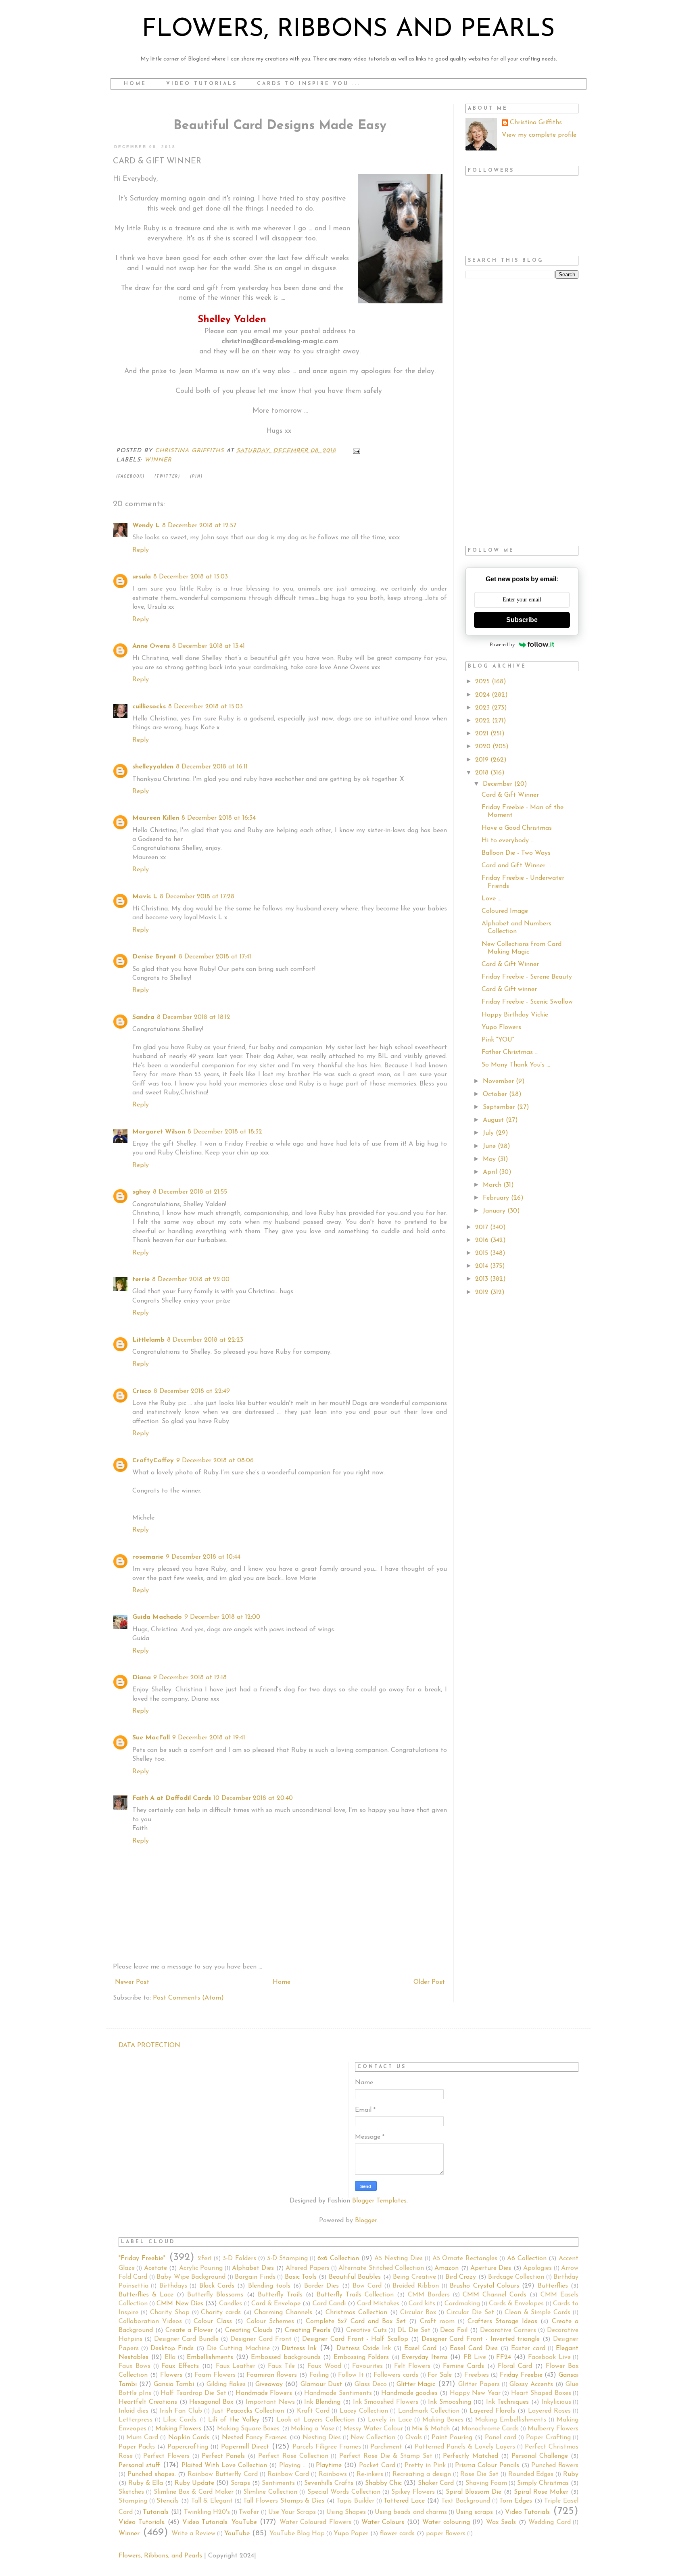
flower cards (397, 2534)
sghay (141, 1192)
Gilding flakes (226, 2384)
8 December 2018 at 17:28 (197, 897)
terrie (141, 1280)
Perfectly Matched (470, 2456)
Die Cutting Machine (238, 2348)
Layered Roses (549, 2411)
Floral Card (515, 2366)
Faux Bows (135, 2366)
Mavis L (145, 897)
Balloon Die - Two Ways (516, 853)
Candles (231, 2304)
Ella (170, 2357)
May (490, 1159)
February (497, 1198)
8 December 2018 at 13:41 (209, 646)
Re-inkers (370, 2474)
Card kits (422, 2304)
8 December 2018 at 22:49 (192, 1391)
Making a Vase (312, 2429)
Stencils (168, 2501)
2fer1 (205, 2259)
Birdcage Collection (516, 2277)
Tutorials (156, 2512)
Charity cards (221, 2313)
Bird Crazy (461, 2277)
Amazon (447, 2268)
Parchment (386, 2447)
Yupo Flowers (501, 1027)
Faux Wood (324, 2366)
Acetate (155, 2268)
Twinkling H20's (207, 2512)
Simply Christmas (543, 2483)
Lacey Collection (364, 2411)
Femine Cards (463, 2366)
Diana (142, 1678)
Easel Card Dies (474, 2348)
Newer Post (132, 1982)
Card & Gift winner (509, 989)
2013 (483, 1279)
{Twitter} (167, 476)
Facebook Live (549, 2357)
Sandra (143, 1017)
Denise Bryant (154, 957)
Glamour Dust (321, 2384)
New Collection (373, 2438)
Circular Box (418, 2313)
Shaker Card (436, 2483)
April (491, 1172)
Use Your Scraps (292, 2512)
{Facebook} (130, 476)
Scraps (240, 2483)
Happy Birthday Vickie (515, 1015)
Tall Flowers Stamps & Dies (284, 2501)
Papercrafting (188, 2447)
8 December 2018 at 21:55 (190, 1192)
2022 (484, 721)
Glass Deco (371, 2384)
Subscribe (522, 620)
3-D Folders (239, 2259)
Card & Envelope (276, 2304)
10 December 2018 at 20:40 (253, 1798)
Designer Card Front (261, 2339)
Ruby (571, 2474)
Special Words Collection (344, 2492)
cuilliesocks (149, 707)
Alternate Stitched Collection (381, 2268)
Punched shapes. (152, 2474)
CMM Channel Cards (495, 2295)
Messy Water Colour (373, 2429)
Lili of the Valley (234, 2420)
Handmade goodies (409, 2393)
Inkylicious (556, 2402)
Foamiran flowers (272, 2375)
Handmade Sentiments (338, 2393)
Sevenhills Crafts (329, 2483)
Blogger (366, 2221)
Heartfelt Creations (148, 2402)
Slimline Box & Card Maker (194, 2492)
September (500, 1107)
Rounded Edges (531, 2474)
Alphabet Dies (253, 2268)
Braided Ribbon (416, 2286)
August (494, 1120)
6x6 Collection (338, 2259)
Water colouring (446, 2522)
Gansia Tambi (174, 2384)
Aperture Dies (491, 2268)
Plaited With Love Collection (224, 2465)
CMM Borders (429, 2295)
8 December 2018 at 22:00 (191, 1280)
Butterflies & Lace (146, 2295)
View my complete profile (539, 135)
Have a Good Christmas (517, 828)
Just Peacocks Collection (248, 2411)
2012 (483, 1292)
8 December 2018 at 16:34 (219, 818)
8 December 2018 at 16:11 (212, 767)
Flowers (171, 2375)
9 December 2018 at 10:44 (203, 1557)
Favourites (367, 2366)
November (499, 1081)
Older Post (429, 1982)
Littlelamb (148, 1340)
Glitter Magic (416, 2384)
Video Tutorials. (142, 2522)
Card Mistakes (378, 2304)
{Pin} (196, 476)
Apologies (537, 2268)
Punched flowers (555, 2465)
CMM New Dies (180, 2304)
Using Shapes (346, 2512)
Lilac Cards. (180, 2420)
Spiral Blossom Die (474, 2492)
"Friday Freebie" (142, 2259)
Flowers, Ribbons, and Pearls (160, 2556)
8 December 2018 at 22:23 (205, 1340)
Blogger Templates (379, 2201)
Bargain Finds (255, 2277)
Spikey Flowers (413, 2492)
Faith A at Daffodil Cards (172, 1798)
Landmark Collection (429, 2411)
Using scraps (474, 2512)
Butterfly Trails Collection (355, 2295)
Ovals (414, 2438)
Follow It (351, 2375)
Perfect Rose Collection (293, 2456)
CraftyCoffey (153, 1461)
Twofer (249, 2512)
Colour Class (213, 2321)
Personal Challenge (540, 2456)
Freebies (477, 2375)
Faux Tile (282, 2366)
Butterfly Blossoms (215, 2295)
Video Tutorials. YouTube (220, 2522)
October (496, 1094)
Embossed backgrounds (286, 2357)
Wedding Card (550, 2522)
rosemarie (148, 1557)
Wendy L (146, 526)
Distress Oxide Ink (364, 2348)
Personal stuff (139, 2465)
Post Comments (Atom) (188, 1998)
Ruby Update (194, 2483)
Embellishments (210, 2357)
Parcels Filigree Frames (327, 2447)
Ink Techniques (507, 2402)
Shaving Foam (486, 2483)
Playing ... (293, 2465)
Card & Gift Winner (510, 795)
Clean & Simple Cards (538, 2313)
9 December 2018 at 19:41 (209, 1738)
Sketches (131, 2492)
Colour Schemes (270, 2321)
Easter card (528, 2348)
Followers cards (396, 2375)
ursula (142, 577)
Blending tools (269, 2286)
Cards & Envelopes (516, 2304)
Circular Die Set (470, 2313)
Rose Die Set (479, 2474)
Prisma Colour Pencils (487, 2465)
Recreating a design (422, 2474)
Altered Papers (307, 2268)
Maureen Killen (156, 818)
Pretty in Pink (425, 2465)
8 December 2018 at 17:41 (215, 957)
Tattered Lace (404, 2501)
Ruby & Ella (146, 2483)
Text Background (466, 2501)
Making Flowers (178, 2429)
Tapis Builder (355, 2501)
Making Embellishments (511, 2420)
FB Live (475, 2357)
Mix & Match (431, 2429)
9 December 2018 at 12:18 (190, 1678)
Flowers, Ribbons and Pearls (348, 30)
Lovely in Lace (390, 2420)
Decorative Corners (508, 2330)
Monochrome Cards (490, 2429)
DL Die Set (414, 2330)
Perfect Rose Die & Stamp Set (386, 2456)
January (495, 1211)
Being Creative (414, 2277)
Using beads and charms (411, 2512)
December (499, 784)
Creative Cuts (366, 2330)
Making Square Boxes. (249, 2429)
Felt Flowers (412, 2366)
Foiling (319, 2375)
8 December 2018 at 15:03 (206, 707)
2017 (483, 1227)
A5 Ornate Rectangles (465, 2259)
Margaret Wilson (159, 1132)
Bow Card (367, 2286)
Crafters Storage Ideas (502, 2321)
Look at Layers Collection (316, 2420)
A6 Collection (527, 2259)
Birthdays (173, 2286)
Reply (141, 550)
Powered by (502, 644)
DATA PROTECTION (149, 2046)
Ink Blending (322, 2402)
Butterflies (553, 2286)
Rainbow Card (288, 2474)
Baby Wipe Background (191, 2277)
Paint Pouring (452, 2438)
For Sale (440, 2375)
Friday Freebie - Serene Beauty (527, 977)
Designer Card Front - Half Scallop (355, 2339)
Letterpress (136, 2420)
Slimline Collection (270, 2492)
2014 (483, 1266)
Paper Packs (137, 2447)
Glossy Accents (531, 2384)
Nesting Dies (322, 2438)
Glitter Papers (479, 2384)
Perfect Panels (223, 2456)
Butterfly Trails (280, 2295)
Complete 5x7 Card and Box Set (356, 2321)
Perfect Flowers (166, 2456)
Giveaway (269, 2384)
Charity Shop (170, 2313)
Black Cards (217, 2286)
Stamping (133, 2501)
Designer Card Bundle (187, 2339)
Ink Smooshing (450, 2402)
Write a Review (193, 2534)
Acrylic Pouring (201, 2268)
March (493, 1185)
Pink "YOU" (498, 1040)
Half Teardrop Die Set (193, 2393)
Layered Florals (492, 2411)
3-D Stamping (288, 2259)
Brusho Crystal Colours (484, 2286)
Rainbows (333, 2474)
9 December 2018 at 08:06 (215, 1461)
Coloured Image (505, 911)
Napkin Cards (189, 2438)
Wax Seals (501, 2522)
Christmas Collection (356, 2313)
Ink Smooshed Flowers (386, 2402)
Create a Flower (189, 2330)
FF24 (504, 2357)
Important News (270, 2402)
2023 (483, 708)
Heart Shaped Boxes (541, 2393)
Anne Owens (151, 646)
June (490, 1146)
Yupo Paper (351, 2534)
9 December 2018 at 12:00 (222, 1617)
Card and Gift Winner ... (516, 866)
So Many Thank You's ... (516, 1065)
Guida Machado (157, 1617)
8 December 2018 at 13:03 (191, 577)
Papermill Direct (245, 2447)
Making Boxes (443, 2420)
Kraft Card (313, 2411)
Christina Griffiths (536, 123)
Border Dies (321, 2286)
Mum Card (142, 2438)
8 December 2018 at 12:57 (199, 526)
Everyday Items (425, 2357)
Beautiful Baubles (355, 2277)
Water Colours (383, 2522)
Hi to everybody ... (508, 841)
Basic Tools (301, 2277)
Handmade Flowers (264, 2393)
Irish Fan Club (181, 2411)
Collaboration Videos (150, 2321)
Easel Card (420, 2348)
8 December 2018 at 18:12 (194, 1017)
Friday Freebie (521, 2375)
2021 (483, 734)
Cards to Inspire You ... (309, 84)
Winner (158, 460)
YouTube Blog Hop (297, 2534)
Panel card (500, 2438)
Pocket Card (377, 2465)
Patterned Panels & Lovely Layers (465, 2447)
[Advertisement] (522, 413)
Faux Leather (236, 2366)
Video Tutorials (202, 84)
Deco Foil (454, 2330)
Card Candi (329, 2304)
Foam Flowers (215, 2375)
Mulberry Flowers (553, 2429)
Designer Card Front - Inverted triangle (481, 2339)
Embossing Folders (361, 2357)
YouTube (237, 2534)
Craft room (437, 2321)
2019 (483, 760)
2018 (483, 773)
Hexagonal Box (211, 2402)
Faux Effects (180, 2366)
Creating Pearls (308, 2330)
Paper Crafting (548, 2438)
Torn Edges (516, 2501)
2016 (483, 1240)
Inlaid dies (134, 2411)
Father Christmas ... (510, 1052)
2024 (483, 695)
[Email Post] (356, 451)
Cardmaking (462, 2304)
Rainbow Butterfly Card (223, 2474)
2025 (483, 682)
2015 (483, 1253)
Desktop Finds (172, 2348)
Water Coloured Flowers (315, 2522)
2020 (484, 747)
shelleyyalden (153, 767)
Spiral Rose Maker (541, 2492)
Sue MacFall (151, 1738)
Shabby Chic (383, 2483)
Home (135, 84)
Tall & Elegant (212, 2501)
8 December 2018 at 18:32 (225, 1132)
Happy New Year (475, 2393)
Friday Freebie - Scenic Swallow (527, 1002)
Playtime (329, 2465)
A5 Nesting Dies (399, 2259)
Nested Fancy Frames (254, 2438)
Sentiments (278, 2483)
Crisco (142, 1391)
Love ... (491, 899)
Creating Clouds (249, 2330)
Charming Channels (283, 2313)
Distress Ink (299, 2348)
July (489, 1133)
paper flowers (446, 2534)
